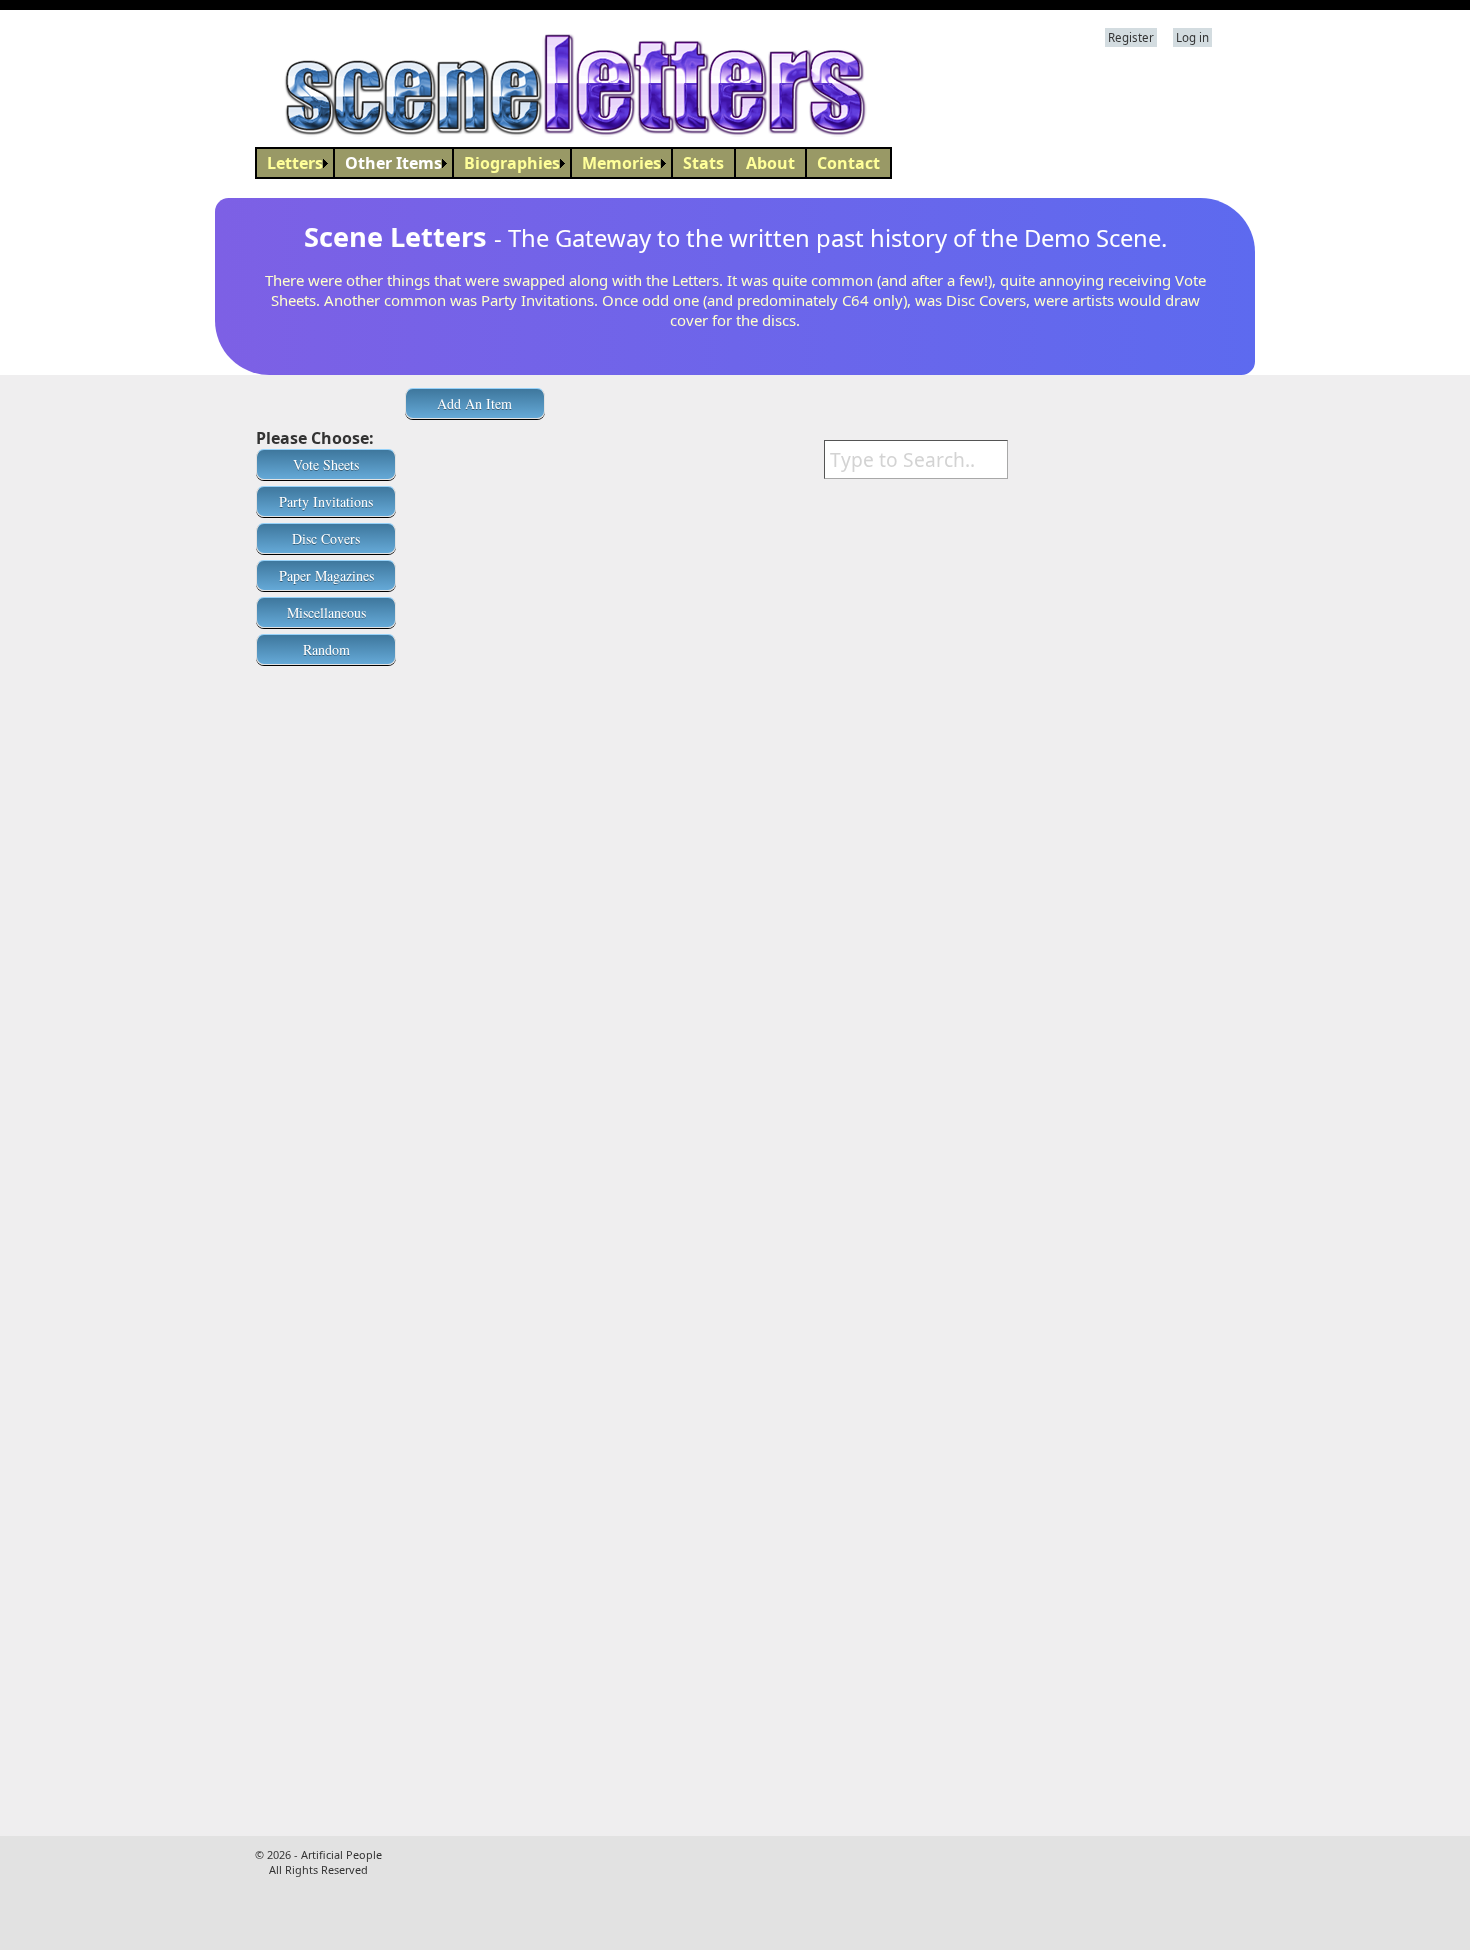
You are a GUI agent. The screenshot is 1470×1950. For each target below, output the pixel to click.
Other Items (393, 163)
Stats (703, 163)
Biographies (512, 163)
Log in (1192, 37)
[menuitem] (295, 163)
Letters (295, 163)
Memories (621, 163)
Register (1131, 37)
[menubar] (573, 163)
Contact (848, 163)
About (770, 163)
